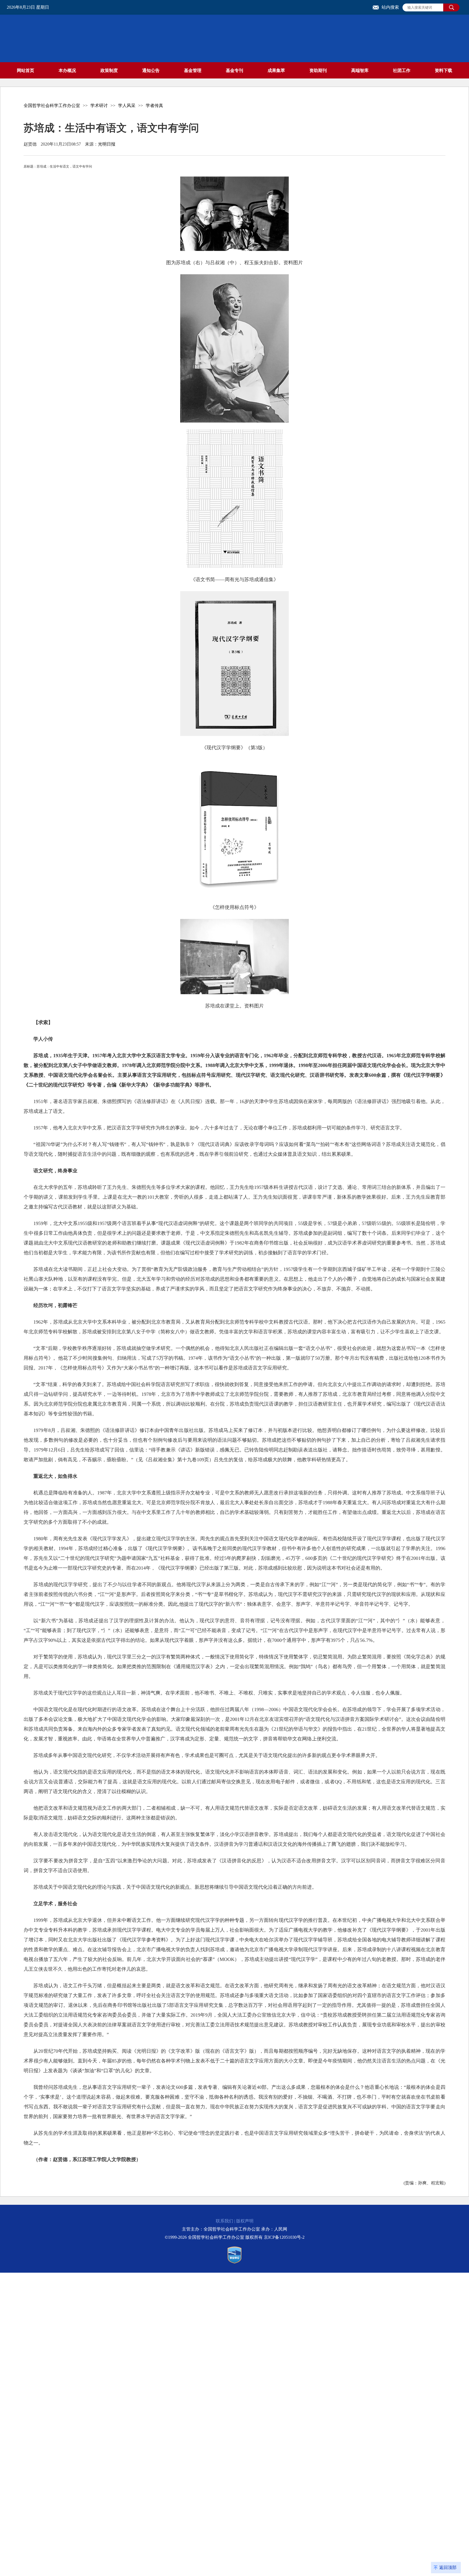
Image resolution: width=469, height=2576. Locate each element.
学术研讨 (99, 106)
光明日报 (107, 144)
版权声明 (245, 2221)
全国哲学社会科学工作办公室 (52, 106)
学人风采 (127, 106)
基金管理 (193, 70)
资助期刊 (318, 70)
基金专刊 (234, 70)
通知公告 (151, 70)
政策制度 (109, 70)
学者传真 (154, 106)
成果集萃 (276, 70)
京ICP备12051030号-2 (284, 2237)
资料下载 (443, 70)
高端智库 (360, 70)
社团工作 (402, 70)
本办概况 (67, 70)
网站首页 (26, 70)
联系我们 (224, 2221)
